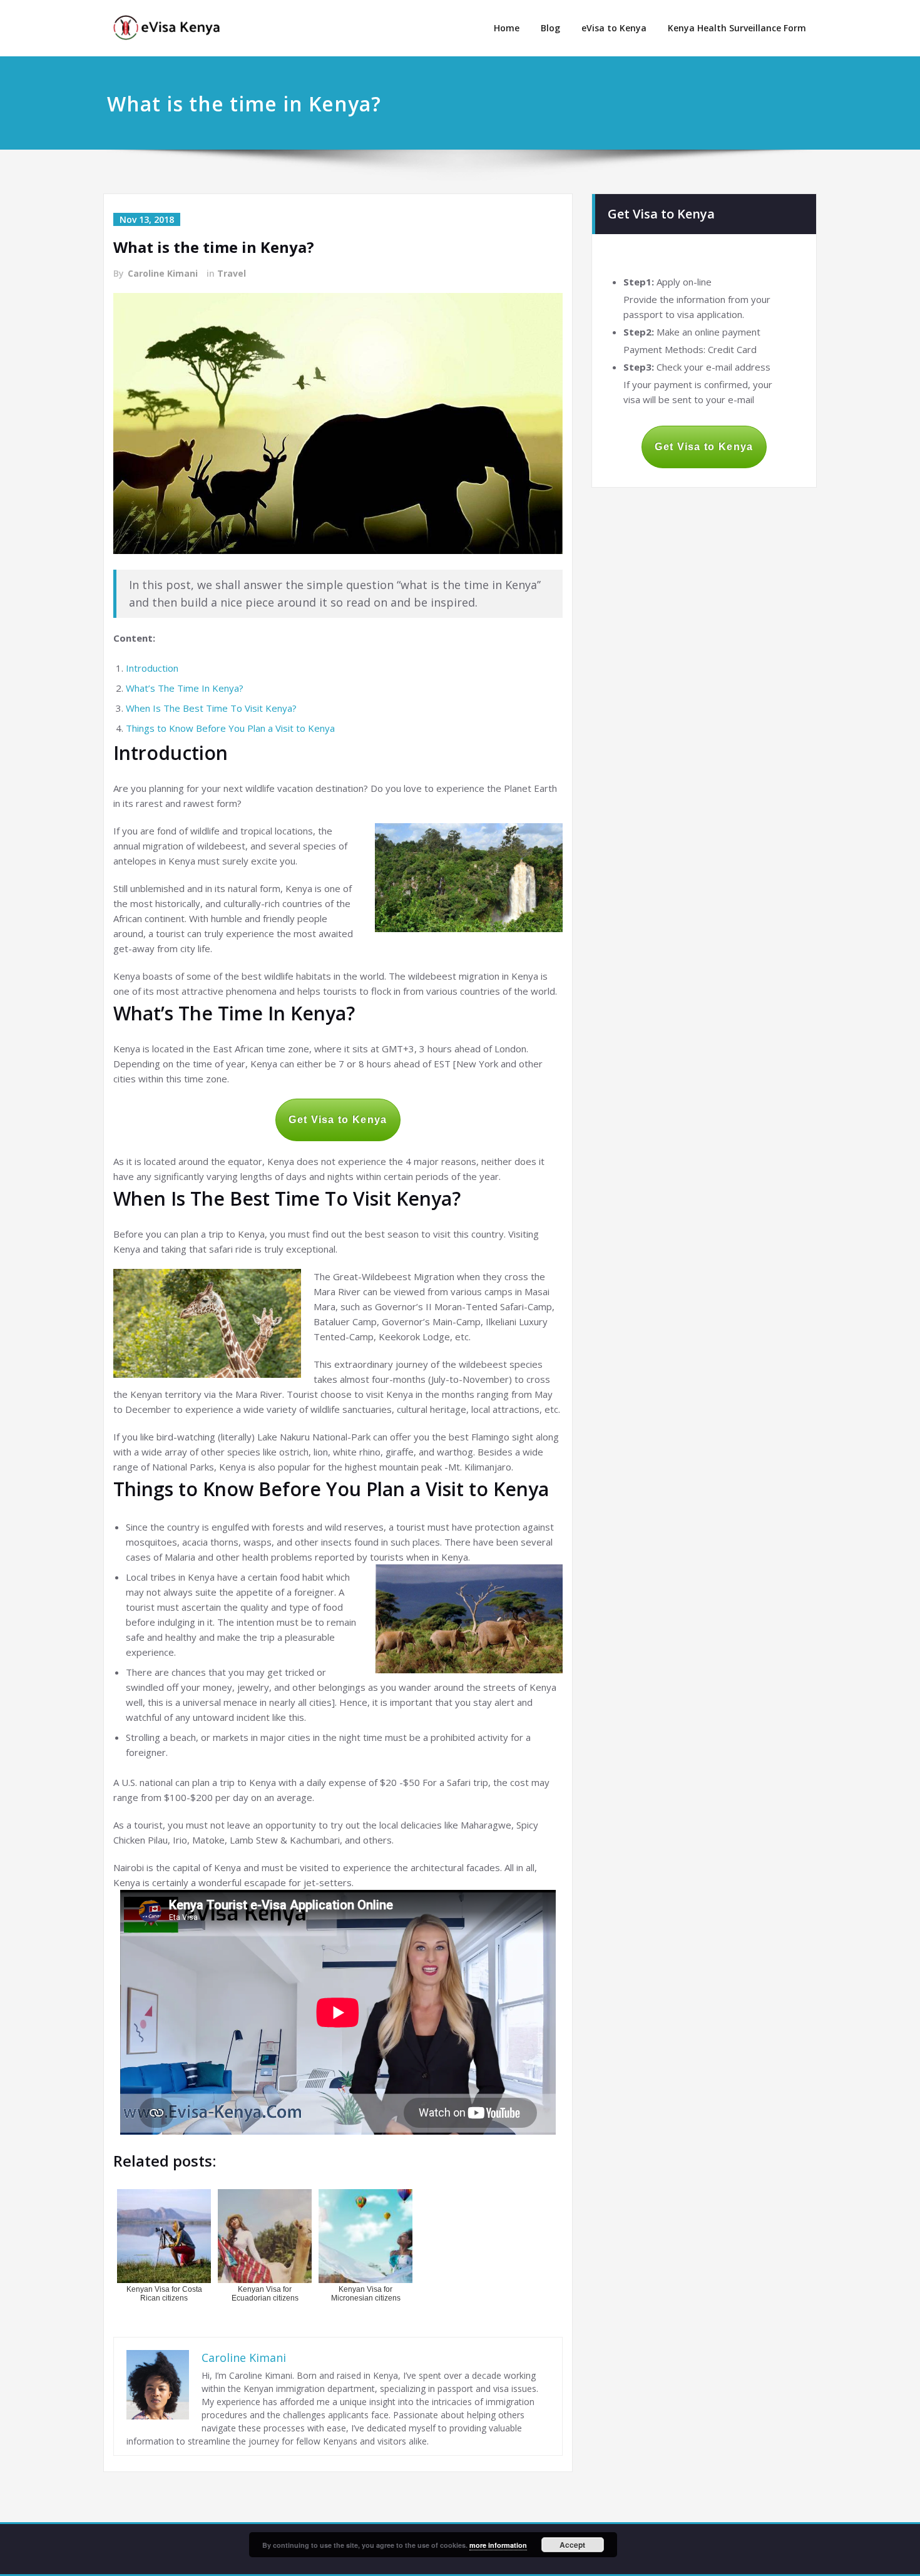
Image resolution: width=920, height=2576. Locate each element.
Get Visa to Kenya (338, 1120)
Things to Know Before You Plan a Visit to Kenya (230, 728)
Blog (550, 28)
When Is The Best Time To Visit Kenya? (211, 708)
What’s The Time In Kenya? (185, 688)
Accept (572, 2545)
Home (507, 28)
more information (498, 2545)
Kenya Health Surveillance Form (737, 28)
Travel (232, 273)
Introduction (152, 668)
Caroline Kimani (163, 273)
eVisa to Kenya (614, 28)
